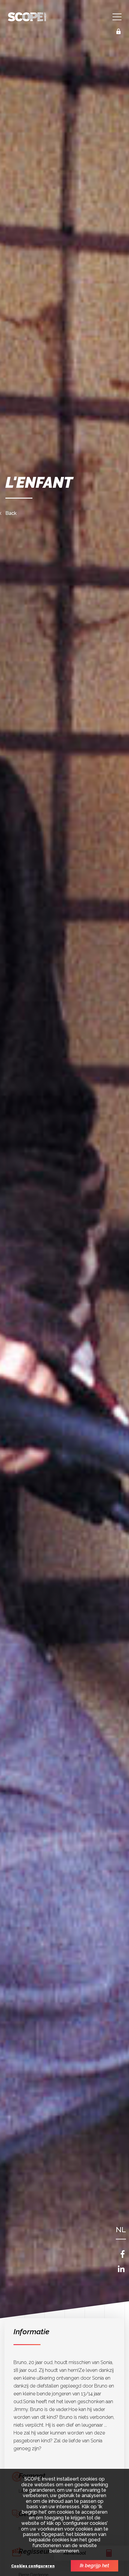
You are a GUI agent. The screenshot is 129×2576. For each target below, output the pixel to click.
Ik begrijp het (94, 2566)
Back (11, 513)
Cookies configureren (33, 2566)
